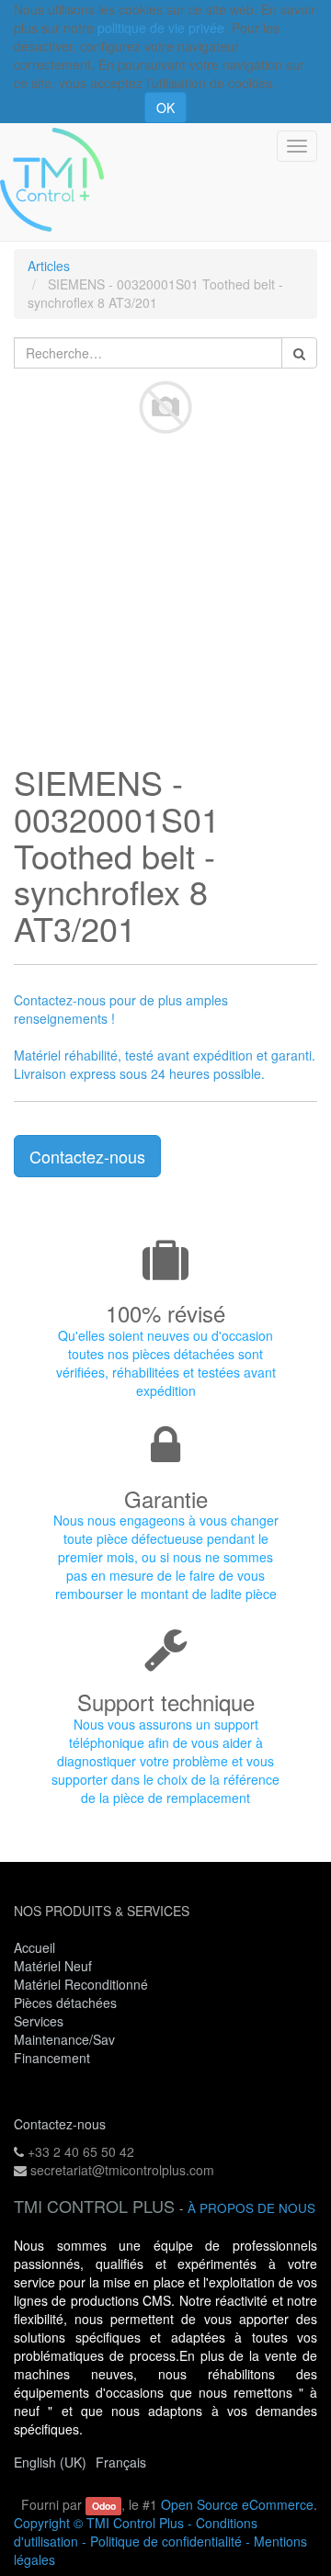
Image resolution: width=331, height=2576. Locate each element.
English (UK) (50, 2462)
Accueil (34, 1947)
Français (121, 2462)
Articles (49, 266)
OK (165, 108)
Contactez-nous (87, 1156)
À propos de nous (251, 2208)
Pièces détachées (65, 2003)
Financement (52, 2058)
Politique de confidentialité (166, 2541)
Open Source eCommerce (237, 2504)
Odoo (104, 2506)
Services (40, 2021)
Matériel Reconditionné (81, 1984)
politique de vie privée (161, 28)
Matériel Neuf (53, 1966)
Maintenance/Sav (64, 2039)
